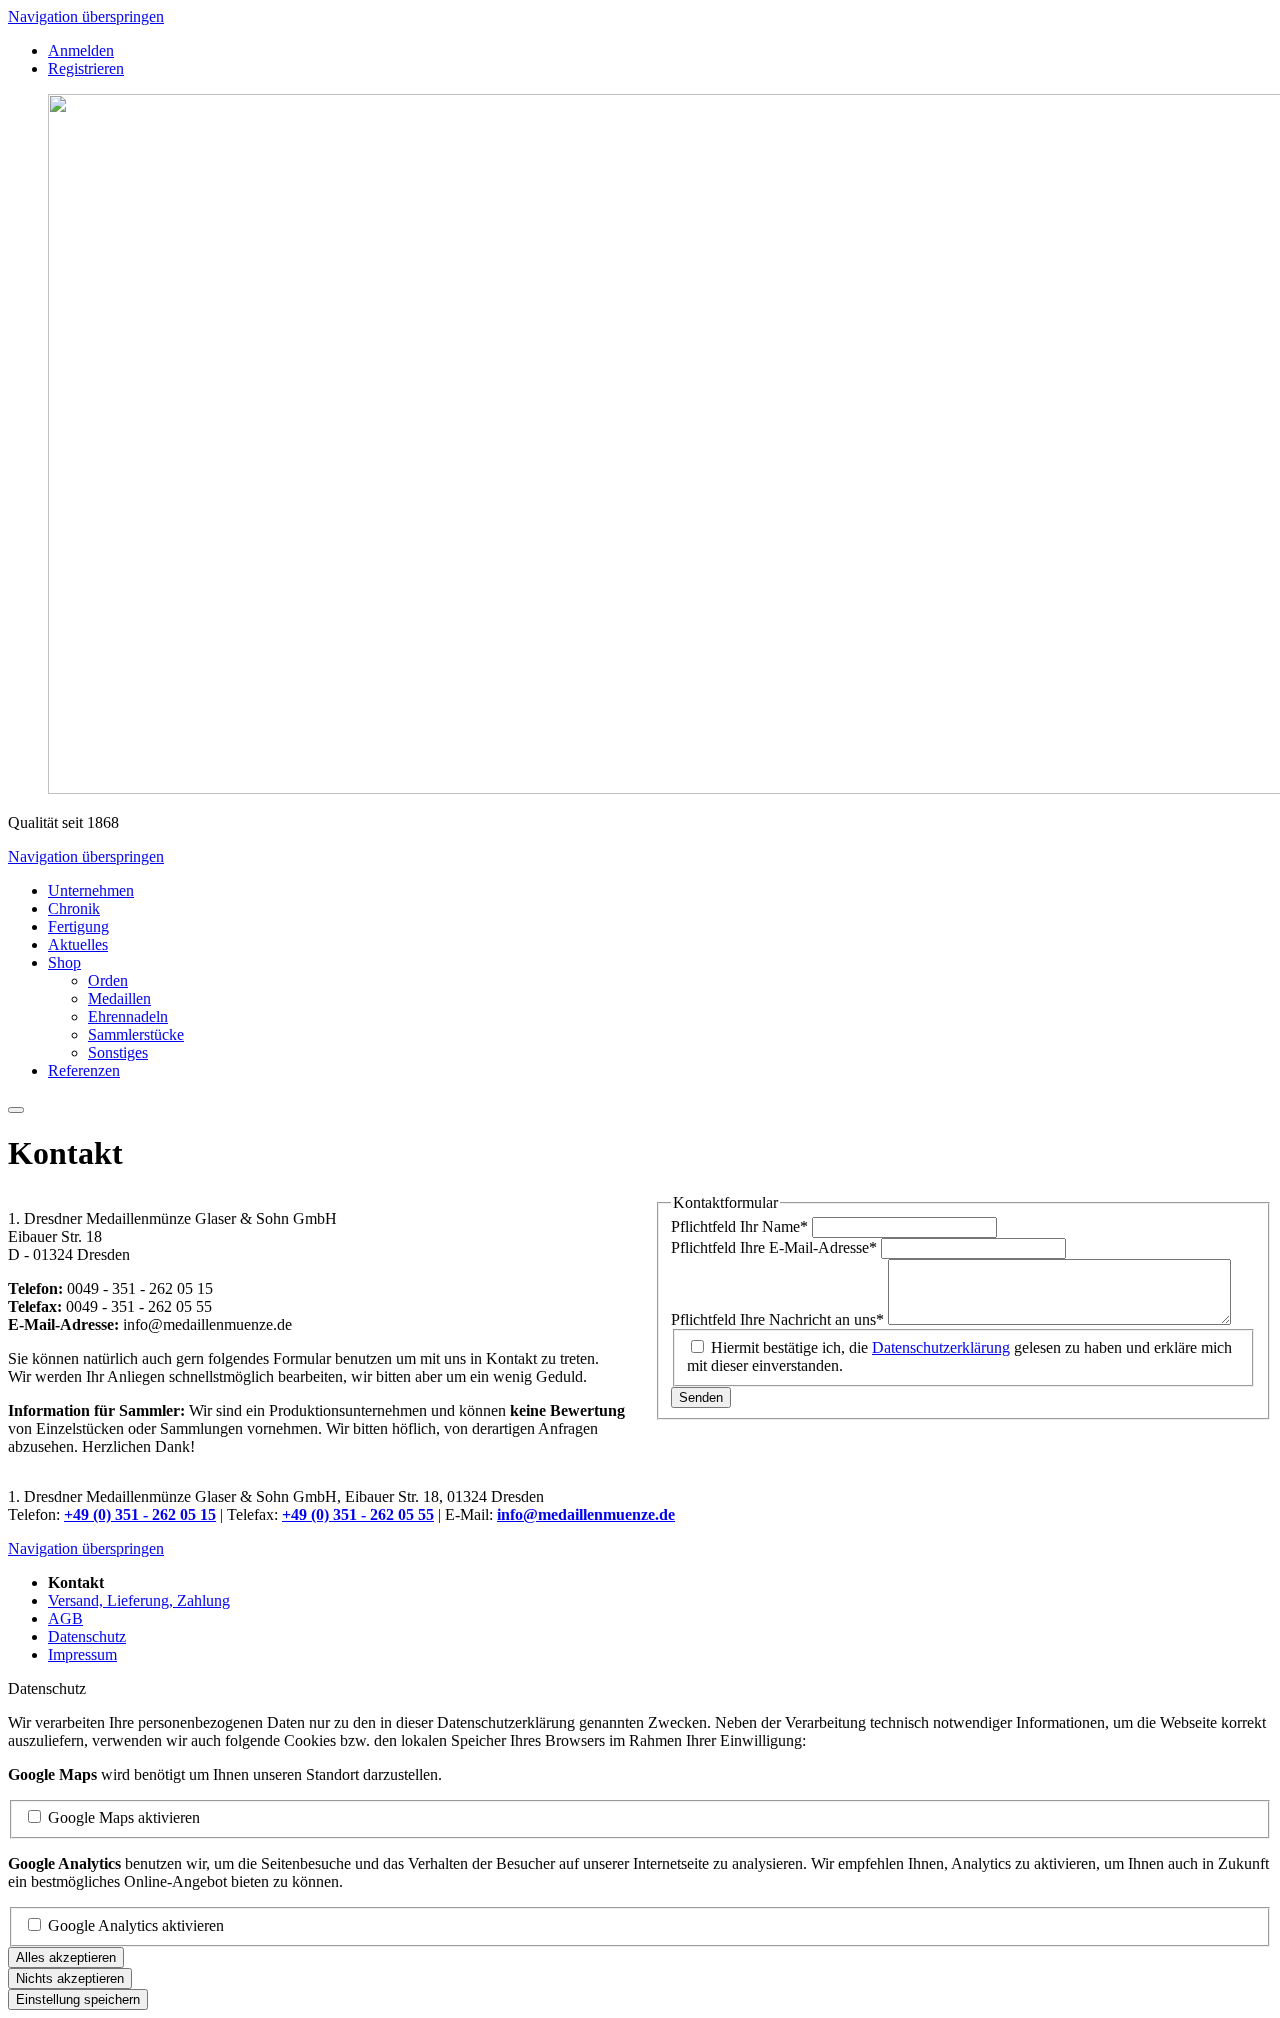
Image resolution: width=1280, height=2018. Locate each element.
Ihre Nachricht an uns (777, 1319)
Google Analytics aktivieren (136, 1925)
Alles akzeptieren (66, 1957)
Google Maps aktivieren (124, 1817)
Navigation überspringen (86, 16)
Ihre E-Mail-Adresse (774, 1247)
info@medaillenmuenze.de (586, 1514)
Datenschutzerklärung (941, 1347)
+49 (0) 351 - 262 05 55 (358, 1514)
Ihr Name (739, 1226)
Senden (701, 1397)
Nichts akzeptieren (70, 1978)
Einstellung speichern (78, 1999)
